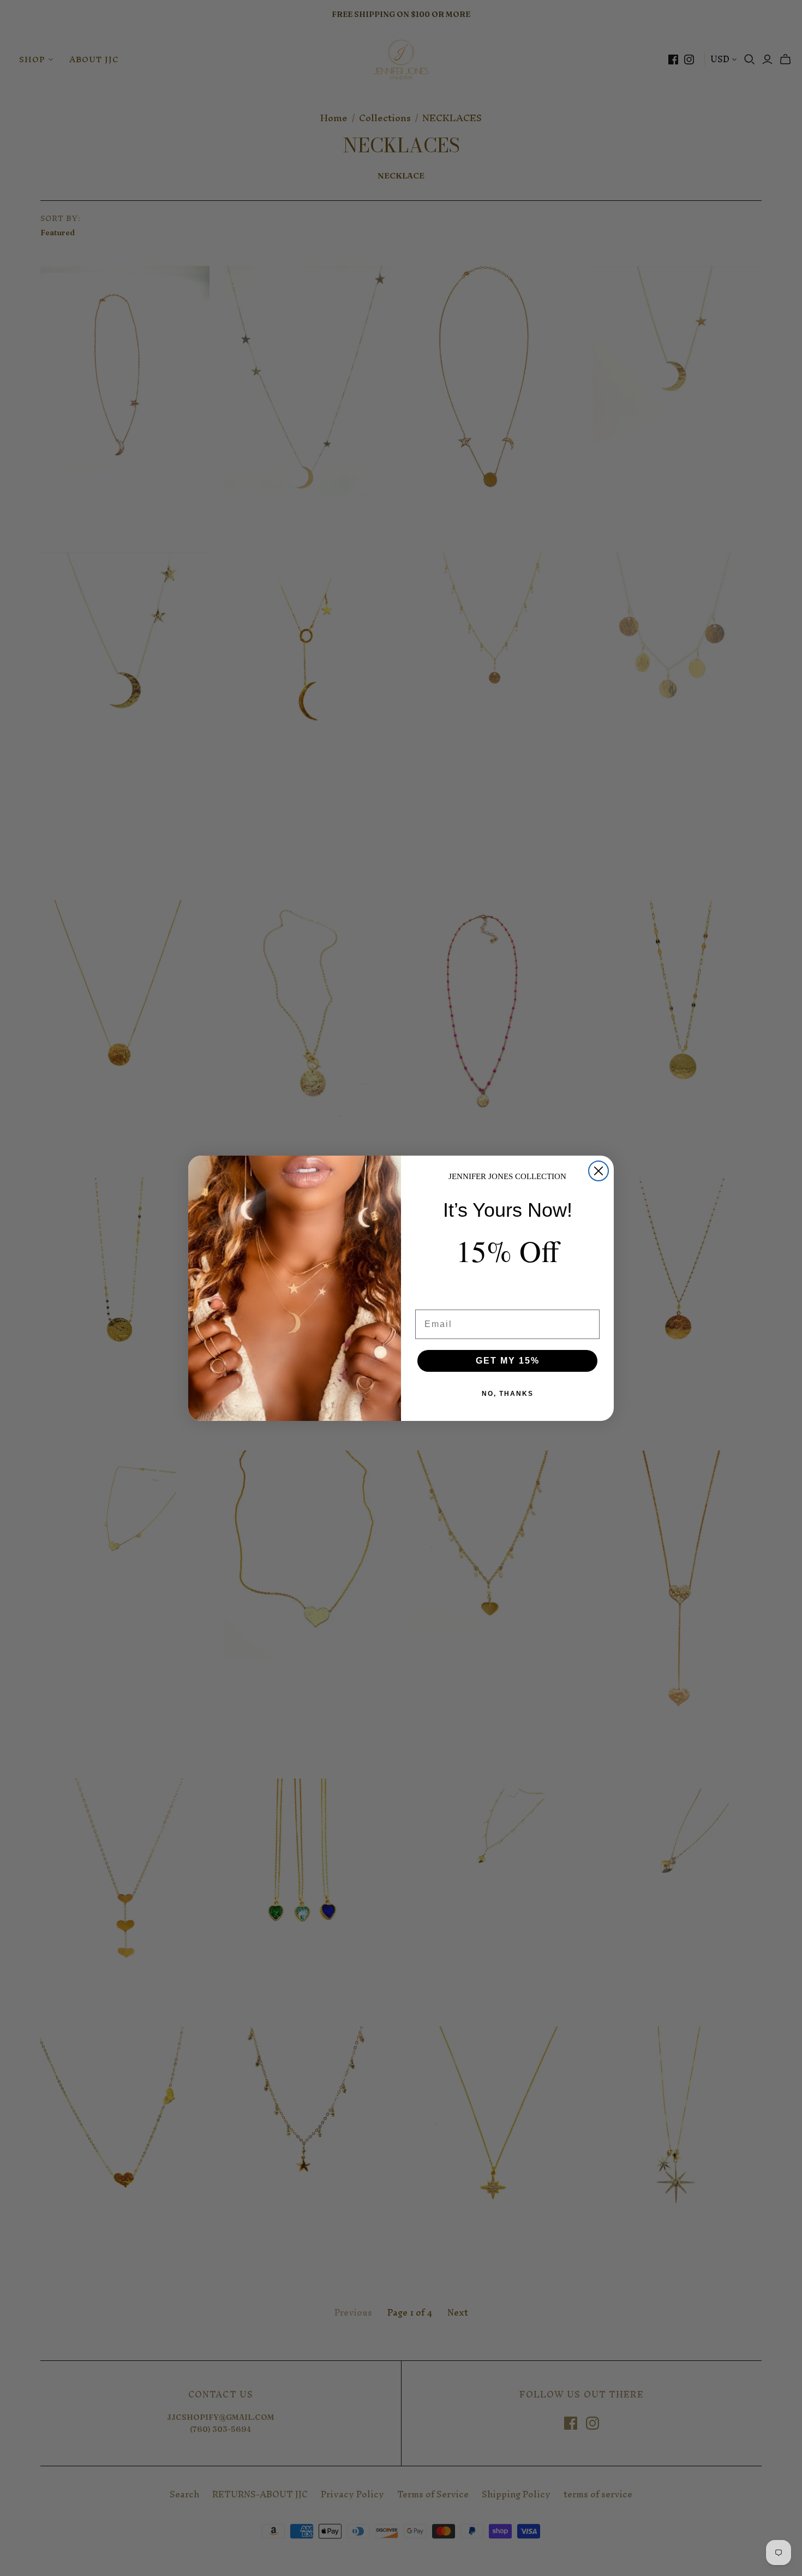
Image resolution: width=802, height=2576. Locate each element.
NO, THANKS (508, 1394)
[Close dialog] (598, 1171)
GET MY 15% (508, 1361)
